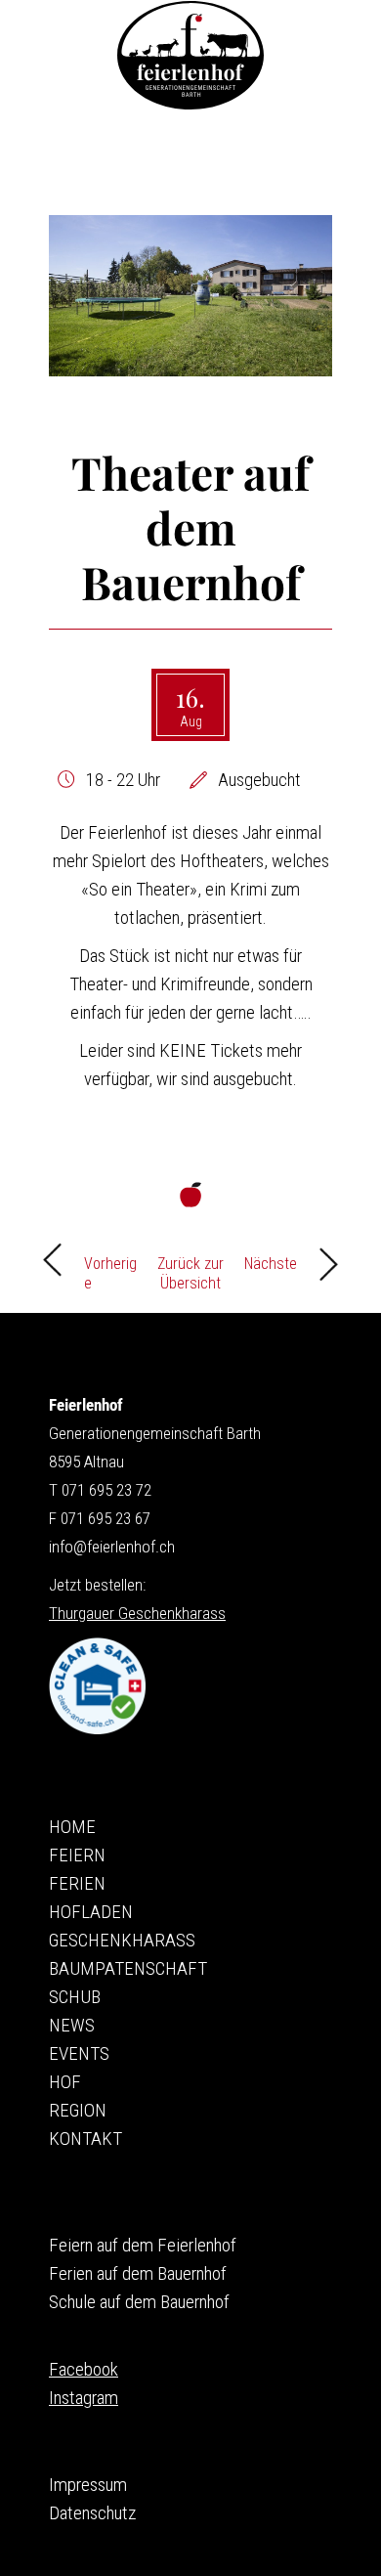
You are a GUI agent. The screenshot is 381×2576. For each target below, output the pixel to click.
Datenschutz (92, 2513)
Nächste (271, 1264)
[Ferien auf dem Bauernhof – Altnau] (190, 55)
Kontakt (85, 2139)
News (72, 2025)
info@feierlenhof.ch (112, 1547)
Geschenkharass (122, 1940)
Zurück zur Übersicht (190, 1269)
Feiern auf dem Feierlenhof (143, 2245)
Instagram (84, 2398)
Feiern (77, 1855)
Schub (75, 1997)
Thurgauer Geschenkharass (137, 1613)
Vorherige (110, 1269)
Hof (65, 2082)
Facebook (84, 2369)
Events (79, 2053)
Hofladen (91, 1912)
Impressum (88, 2485)
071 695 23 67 (106, 1518)
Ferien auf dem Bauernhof (138, 2273)
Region (78, 2110)
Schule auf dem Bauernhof (139, 2302)
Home (72, 1827)
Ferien (77, 1883)
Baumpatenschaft (128, 1968)
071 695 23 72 (106, 1490)
